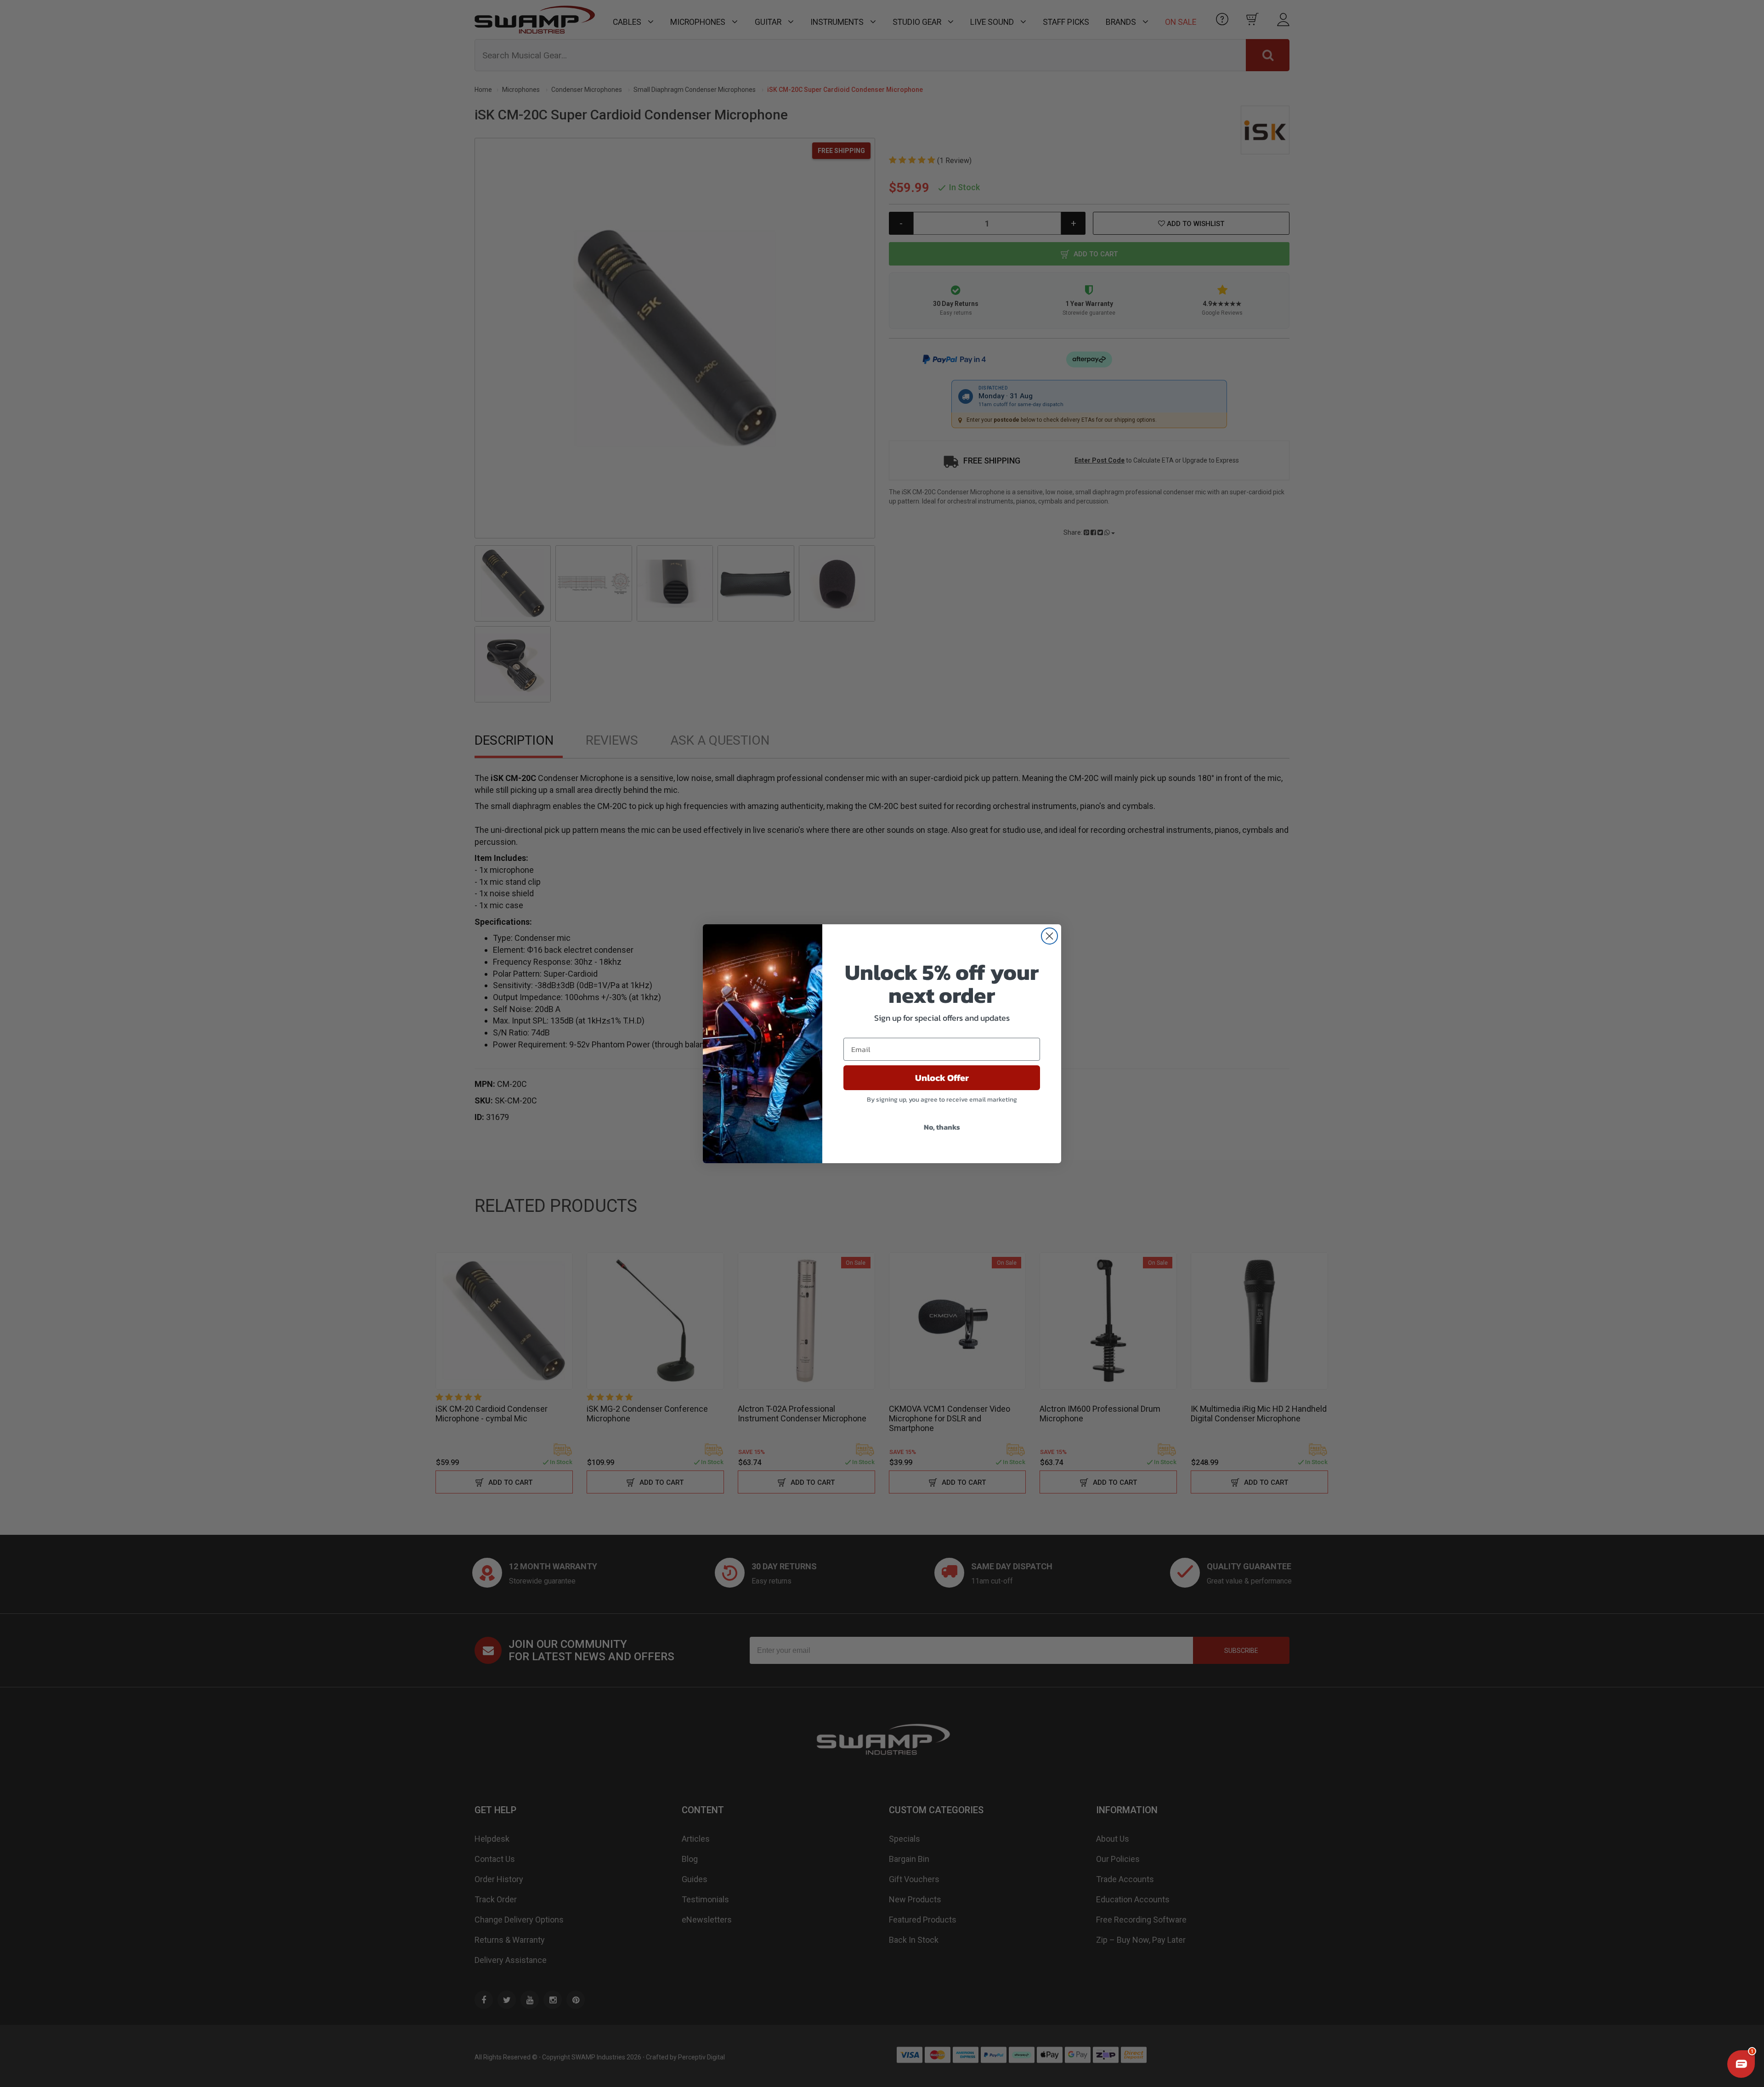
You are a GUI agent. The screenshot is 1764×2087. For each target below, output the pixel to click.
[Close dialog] (1049, 936)
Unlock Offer (942, 1078)
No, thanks (942, 1127)
